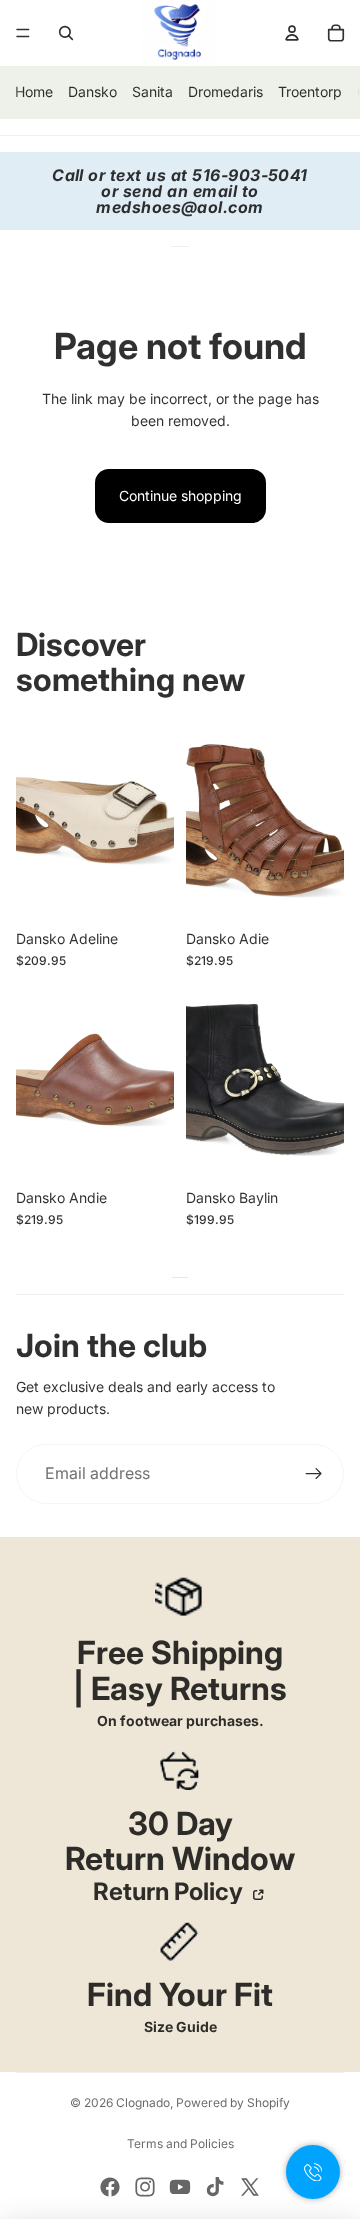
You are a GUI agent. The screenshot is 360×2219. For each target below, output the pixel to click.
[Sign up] (314, 1474)
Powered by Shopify (233, 2102)
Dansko (92, 91)
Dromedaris (225, 91)
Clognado (143, 2102)
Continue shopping (180, 495)
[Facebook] (110, 2187)
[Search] (66, 33)
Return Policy (170, 1892)
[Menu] (23, 33)
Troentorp (310, 91)
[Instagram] (145, 2187)
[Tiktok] (215, 2187)
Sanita (152, 91)
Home (34, 91)
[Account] (292, 33)
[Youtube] (180, 2187)
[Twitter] (250, 2187)
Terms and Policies (180, 2143)
